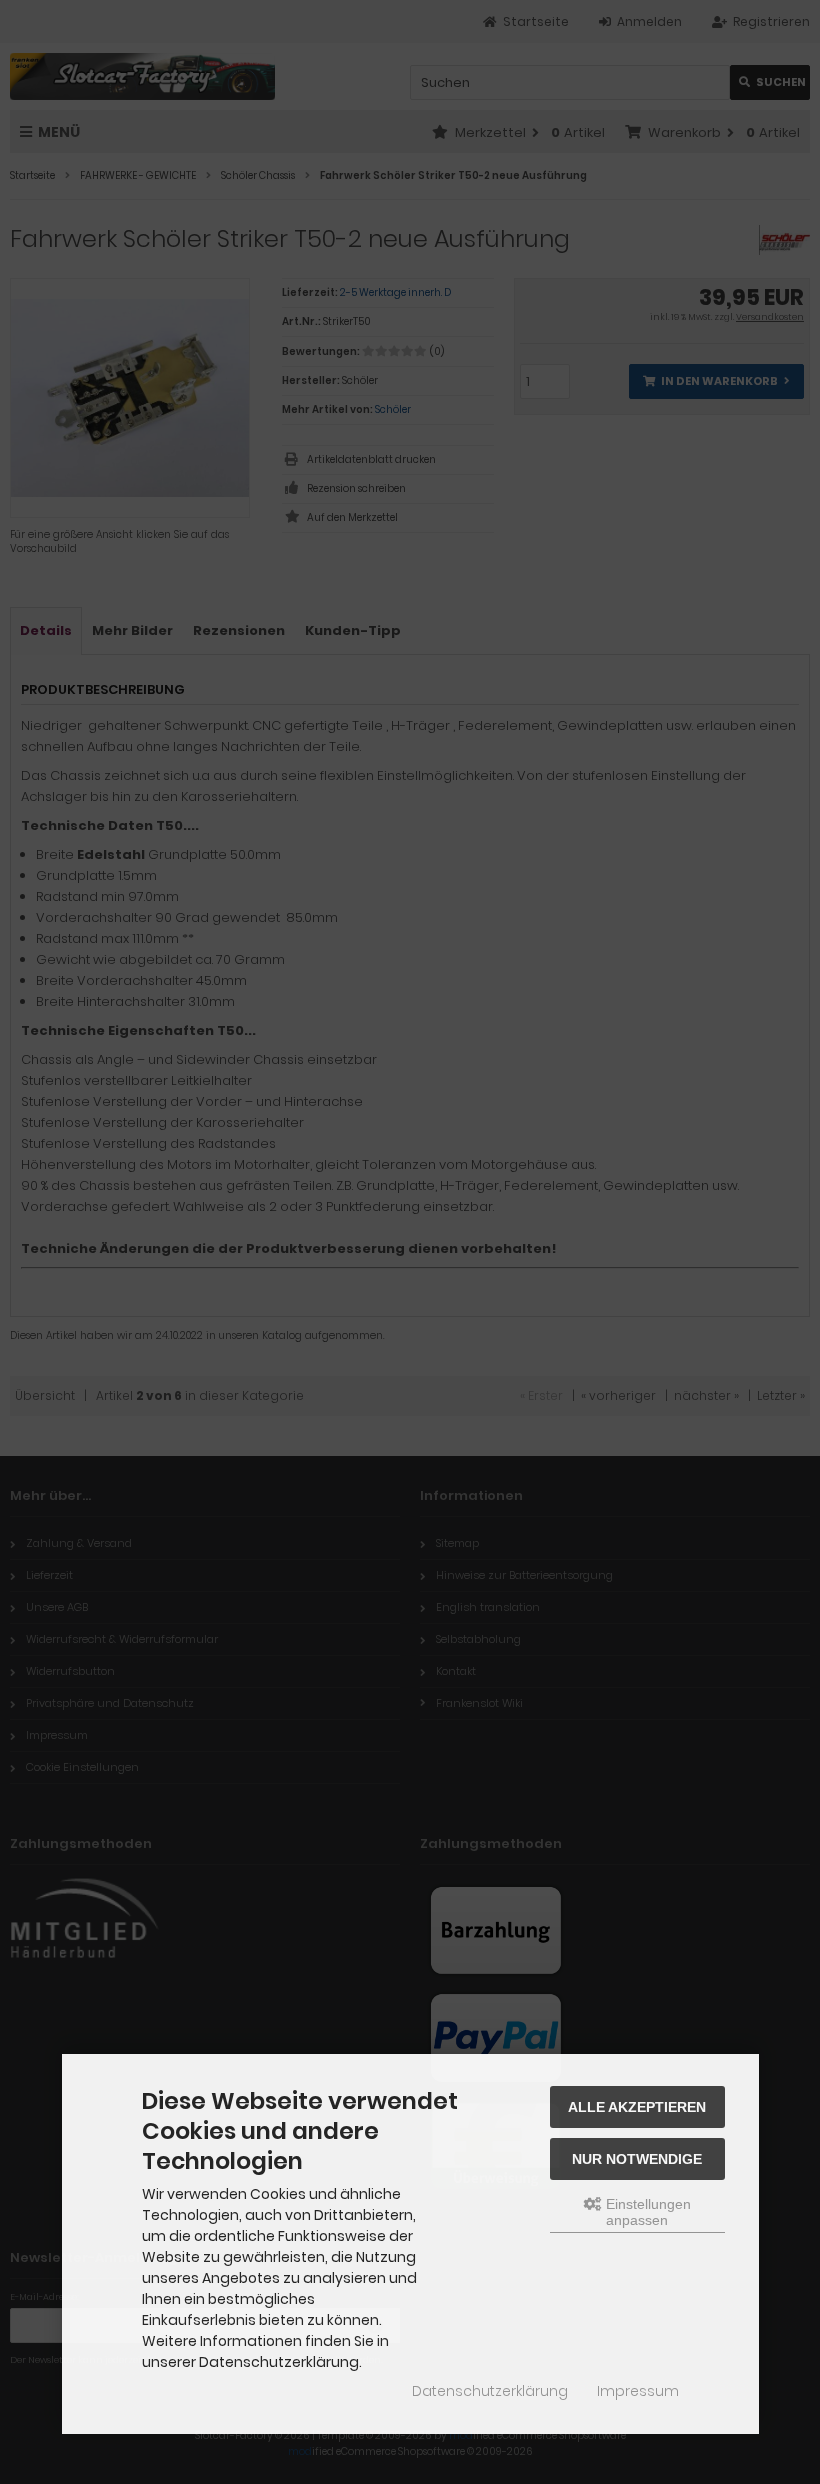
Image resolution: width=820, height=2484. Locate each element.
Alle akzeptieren (637, 2107)
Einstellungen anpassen (646, 2212)
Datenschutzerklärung (490, 2391)
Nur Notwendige (637, 2159)
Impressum (638, 2391)
